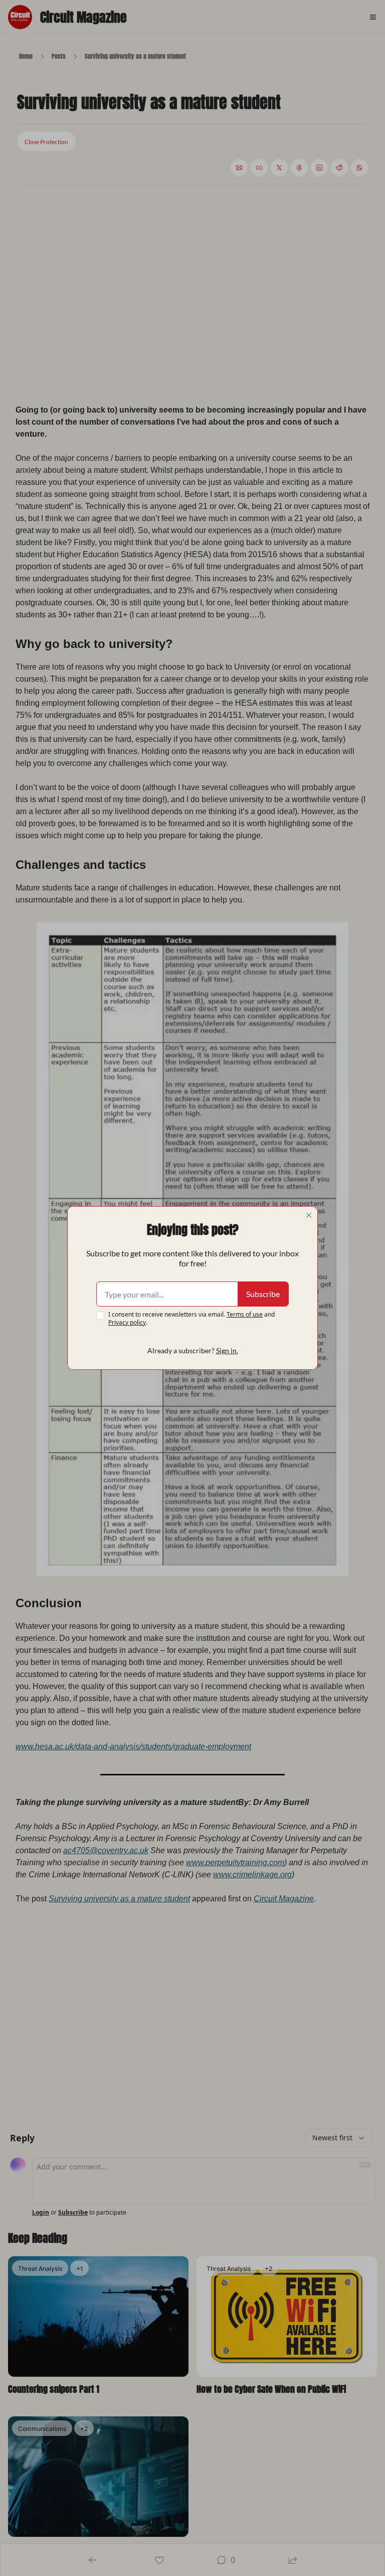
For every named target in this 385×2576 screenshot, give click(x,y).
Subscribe (263, 1294)
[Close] (309, 1215)
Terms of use (245, 1314)
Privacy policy (127, 1322)
